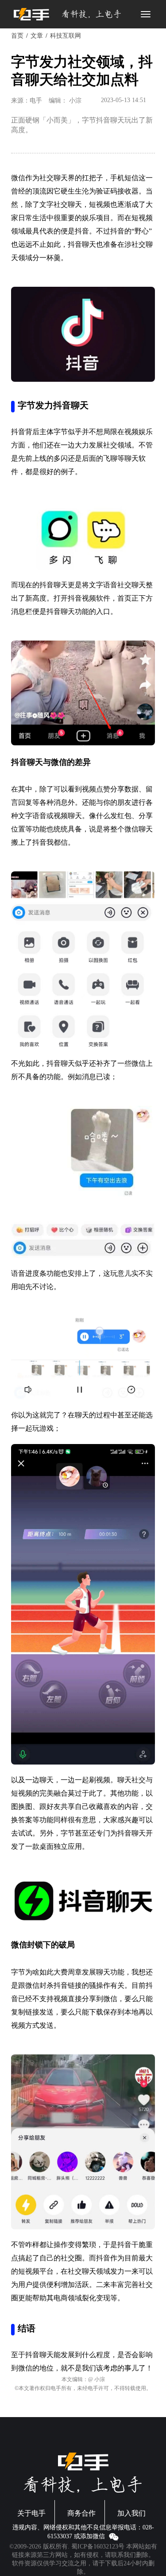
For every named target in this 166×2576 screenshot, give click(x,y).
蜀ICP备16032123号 (98, 2546)
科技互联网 (66, 36)
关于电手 (31, 2513)
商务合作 (81, 2513)
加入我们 (131, 2513)
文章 (37, 36)
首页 (17, 36)
